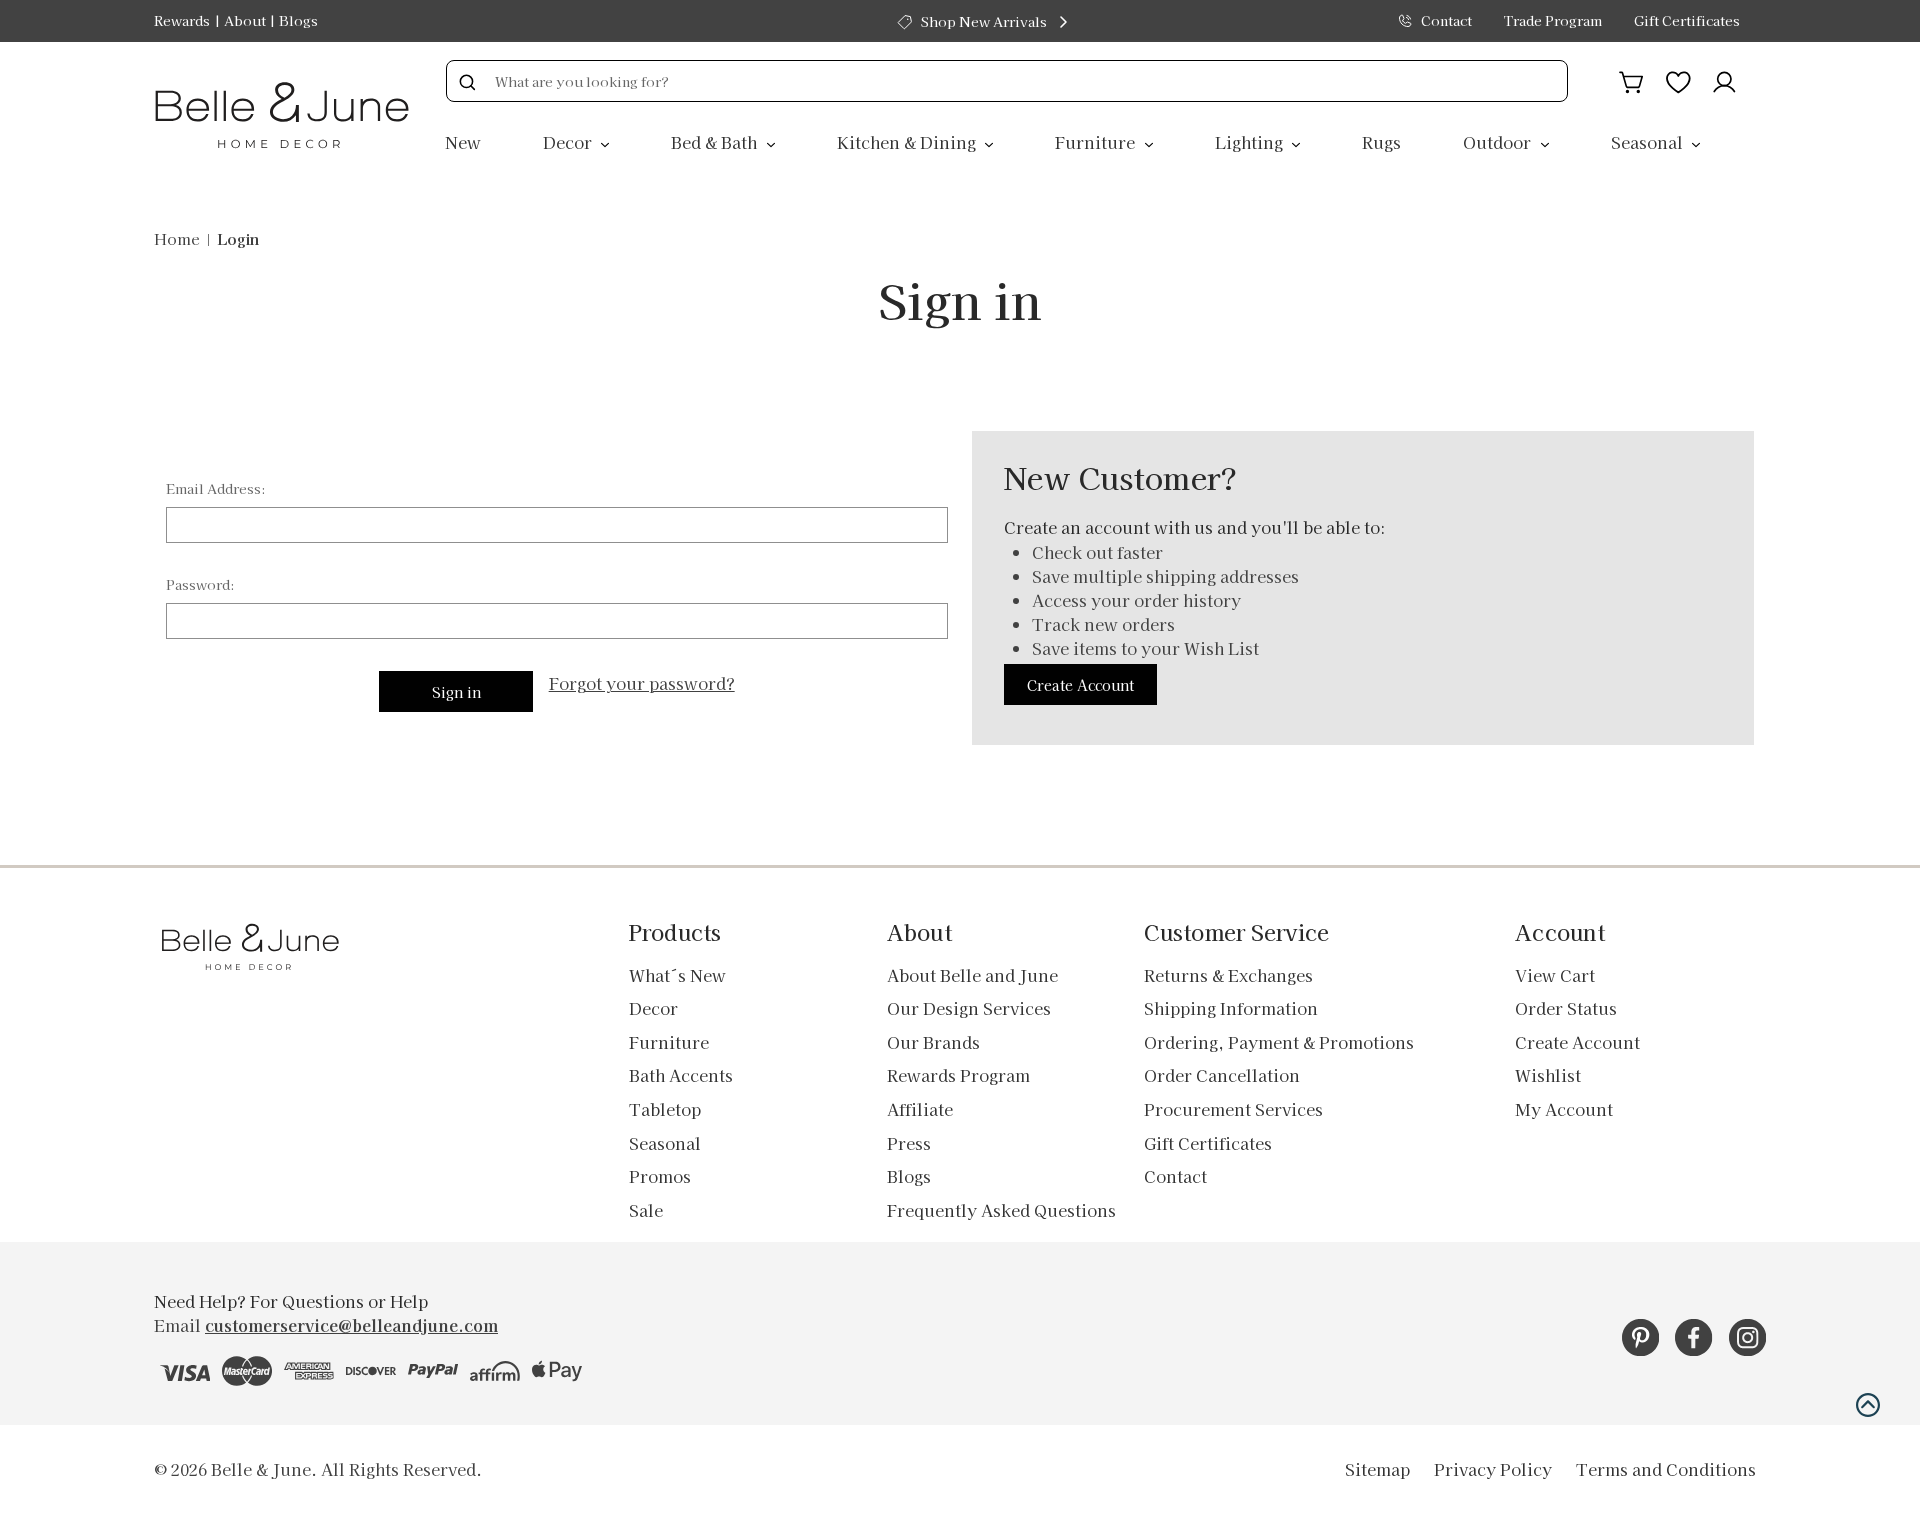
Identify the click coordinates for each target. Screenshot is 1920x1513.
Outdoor (1499, 142)
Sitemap (1377, 1469)
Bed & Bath (716, 142)
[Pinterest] (1640, 1337)
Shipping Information (1231, 1008)
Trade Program (1553, 20)
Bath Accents (681, 1075)
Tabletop (665, 1109)
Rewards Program (958, 1075)
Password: (200, 584)
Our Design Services (969, 1008)
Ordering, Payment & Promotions (1279, 1042)
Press (909, 1143)
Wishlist (1548, 1075)
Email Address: (216, 488)
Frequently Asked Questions (1001, 1210)
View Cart (1555, 975)
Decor (569, 142)
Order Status (1566, 1008)
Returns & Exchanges (1228, 975)
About (245, 20)
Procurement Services (1233, 1109)
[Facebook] (1693, 1337)
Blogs (298, 20)
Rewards (182, 20)
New (463, 142)
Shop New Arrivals (984, 21)
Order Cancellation (1222, 1075)
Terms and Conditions (1666, 1469)
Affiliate (920, 1109)
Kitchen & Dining (908, 142)
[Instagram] (1747, 1337)
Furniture (1097, 142)
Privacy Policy (1493, 1469)
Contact (1446, 20)
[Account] (1724, 79)
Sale (646, 1210)
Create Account (1080, 685)
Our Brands (933, 1042)
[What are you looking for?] (467, 81)
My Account (1564, 1109)
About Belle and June (972, 975)
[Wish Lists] (1678, 79)
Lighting (1251, 142)
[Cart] (1631, 79)
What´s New (677, 975)
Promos (660, 1176)
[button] (1868, 1405)
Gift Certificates (1687, 20)
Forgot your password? (642, 683)
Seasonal (1649, 142)
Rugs (1381, 142)
